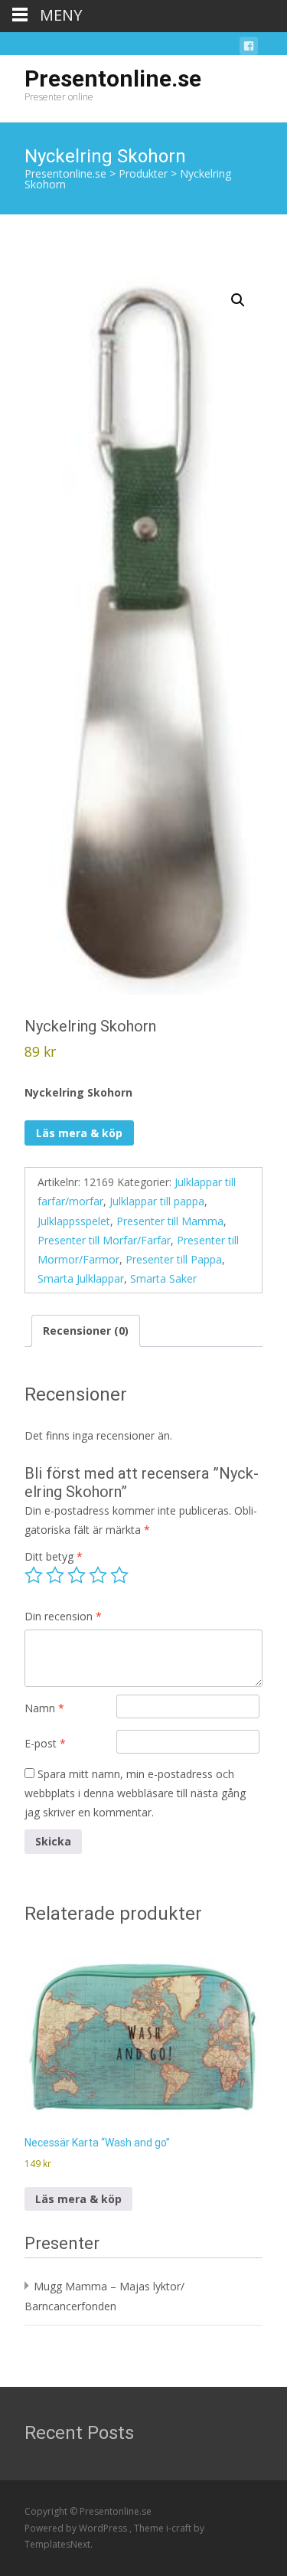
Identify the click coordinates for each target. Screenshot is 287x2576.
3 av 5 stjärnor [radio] (77, 1575)
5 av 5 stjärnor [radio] (119, 1575)
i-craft (180, 2528)
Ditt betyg (54, 1556)
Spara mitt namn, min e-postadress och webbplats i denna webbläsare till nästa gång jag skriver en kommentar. (135, 1793)
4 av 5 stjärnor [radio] (98, 1575)
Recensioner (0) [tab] (86, 1330)
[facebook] (249, 49)
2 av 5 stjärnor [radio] (55, 1575)
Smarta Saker (163, 1278)
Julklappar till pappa (157, 1201)
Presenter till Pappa (174, 1259)
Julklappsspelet (74, 1221)
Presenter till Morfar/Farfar (104, 1240)
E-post (45, 1743)
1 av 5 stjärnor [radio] (34, 1575)
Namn (44, 1708)
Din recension (63, 1616)
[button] (238, 300)
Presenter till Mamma (170, 1221)
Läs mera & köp (79, 1133)
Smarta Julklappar (81, 1278)
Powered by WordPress (77, 2528)
